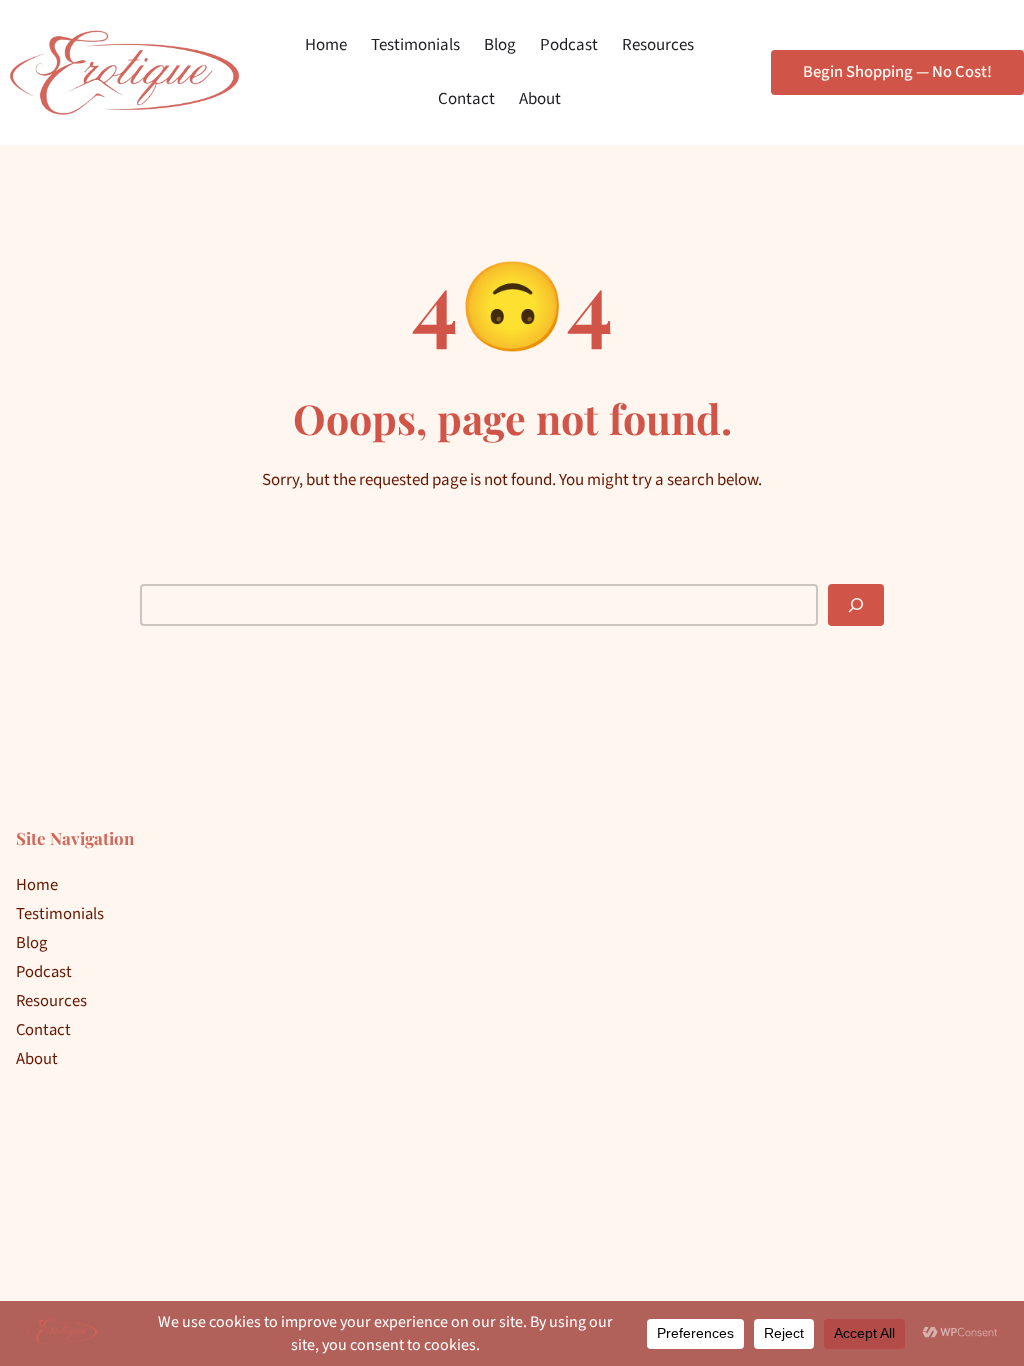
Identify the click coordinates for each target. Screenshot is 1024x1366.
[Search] (856, 605)
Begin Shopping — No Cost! (897, 72)
